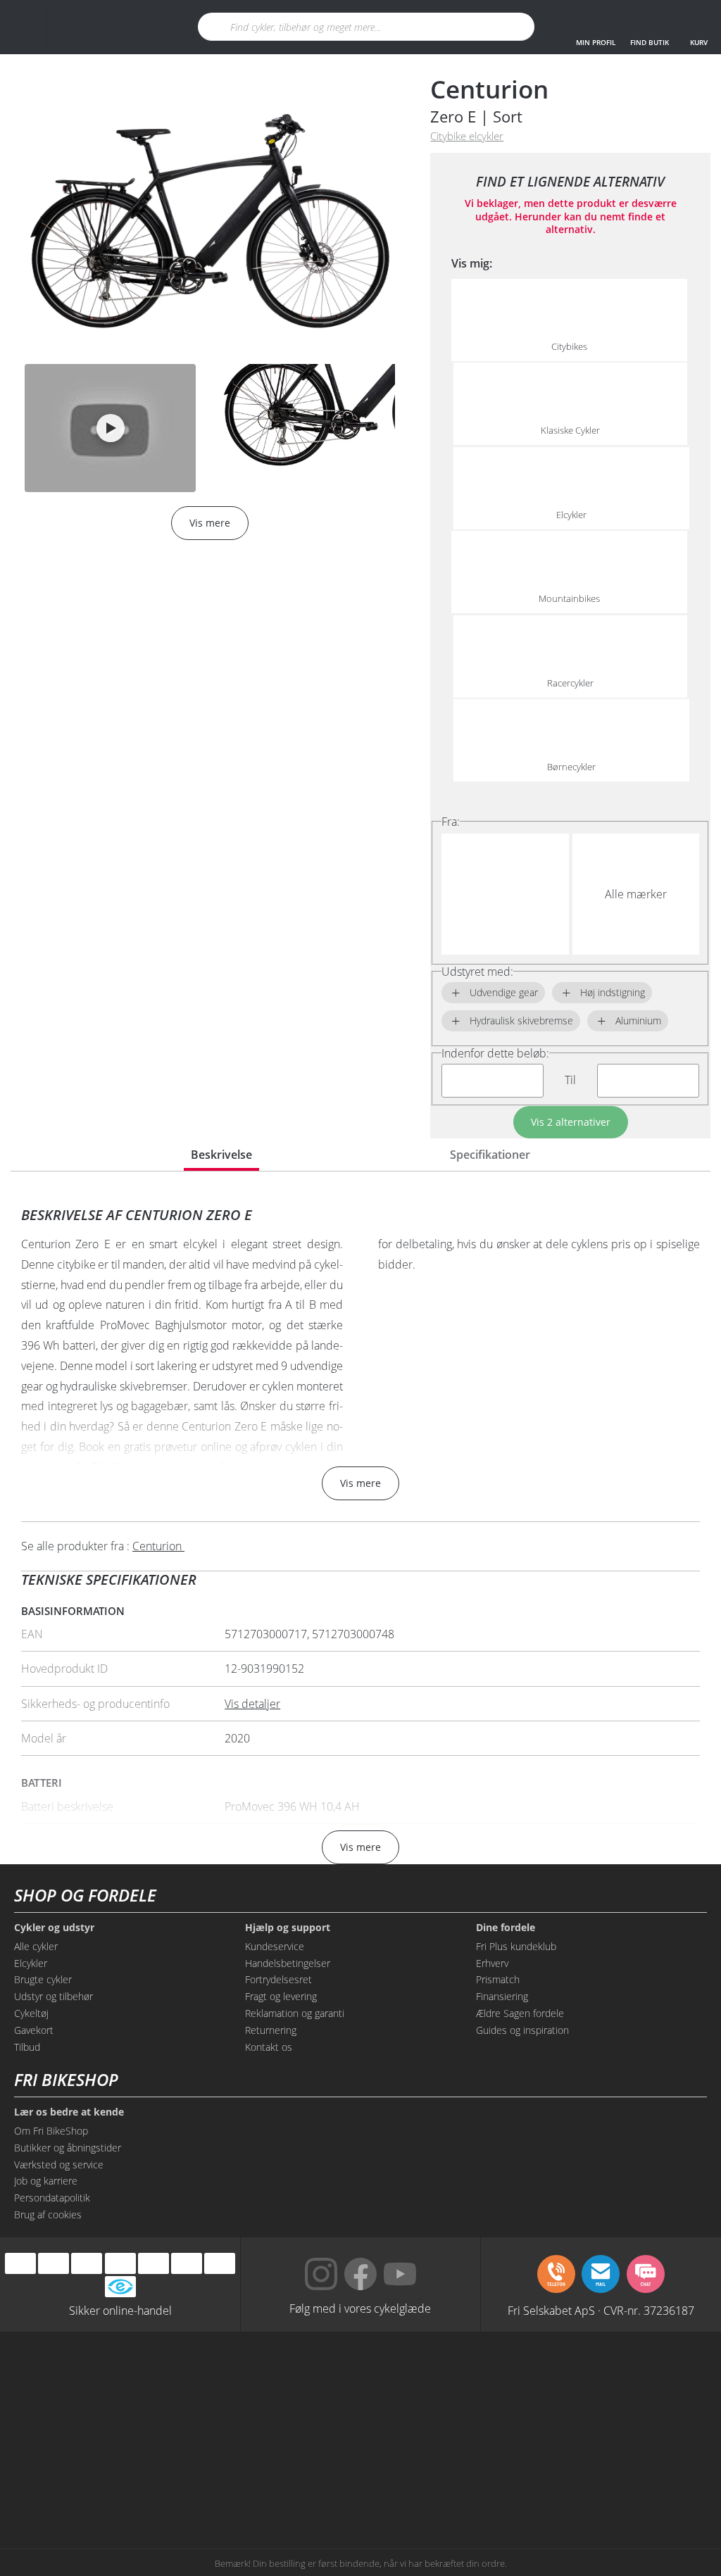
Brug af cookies (48, 2214)
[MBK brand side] (290, 2380)
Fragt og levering (281, 1996)
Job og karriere (46, 2181)
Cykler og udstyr (54, 1928)
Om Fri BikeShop (51, 2131)
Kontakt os (269, 2047)
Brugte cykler (43, 1979)
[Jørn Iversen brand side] (570, 2487)
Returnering (271, 2030)
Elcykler (31, 1963)
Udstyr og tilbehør (54, 1996)
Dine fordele (506, 1928)
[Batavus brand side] (151, 2380)
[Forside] (104, 27)
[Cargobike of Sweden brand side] (151, 2487)
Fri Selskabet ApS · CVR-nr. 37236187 (601, 2310)
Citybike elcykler (467, 136)
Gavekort (34, 2030)
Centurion (489, 89)
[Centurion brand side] (290, 2433)
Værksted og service (59, 2165)
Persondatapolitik (52, 2198)
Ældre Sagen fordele (520, 2013)
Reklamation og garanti (295, 2013)
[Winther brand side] (431, 2380)
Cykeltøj (31, 2013)
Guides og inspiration (522, 2030)
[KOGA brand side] (151, 2433)
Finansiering (502, 1996)
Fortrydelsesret (278, 1979)
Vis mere (360, 1483)
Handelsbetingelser (288, 1963)
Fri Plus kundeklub (516, 1946)
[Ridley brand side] (570, 2433)
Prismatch (498, 1979)
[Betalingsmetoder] (120, 2264)
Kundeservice (275, 1946)
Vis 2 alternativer (571, 1122)
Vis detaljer (252, 1704)
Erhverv (492, 1963)
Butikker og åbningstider (68, 2148)
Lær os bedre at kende (69, 2112)
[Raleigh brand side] (431, 2487)
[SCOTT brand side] (570, 2380)
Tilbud (27, 2047)
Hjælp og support (288, 1928)
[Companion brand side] (431, 2433)
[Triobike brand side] (290, 2487)
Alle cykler (36, 1946)
